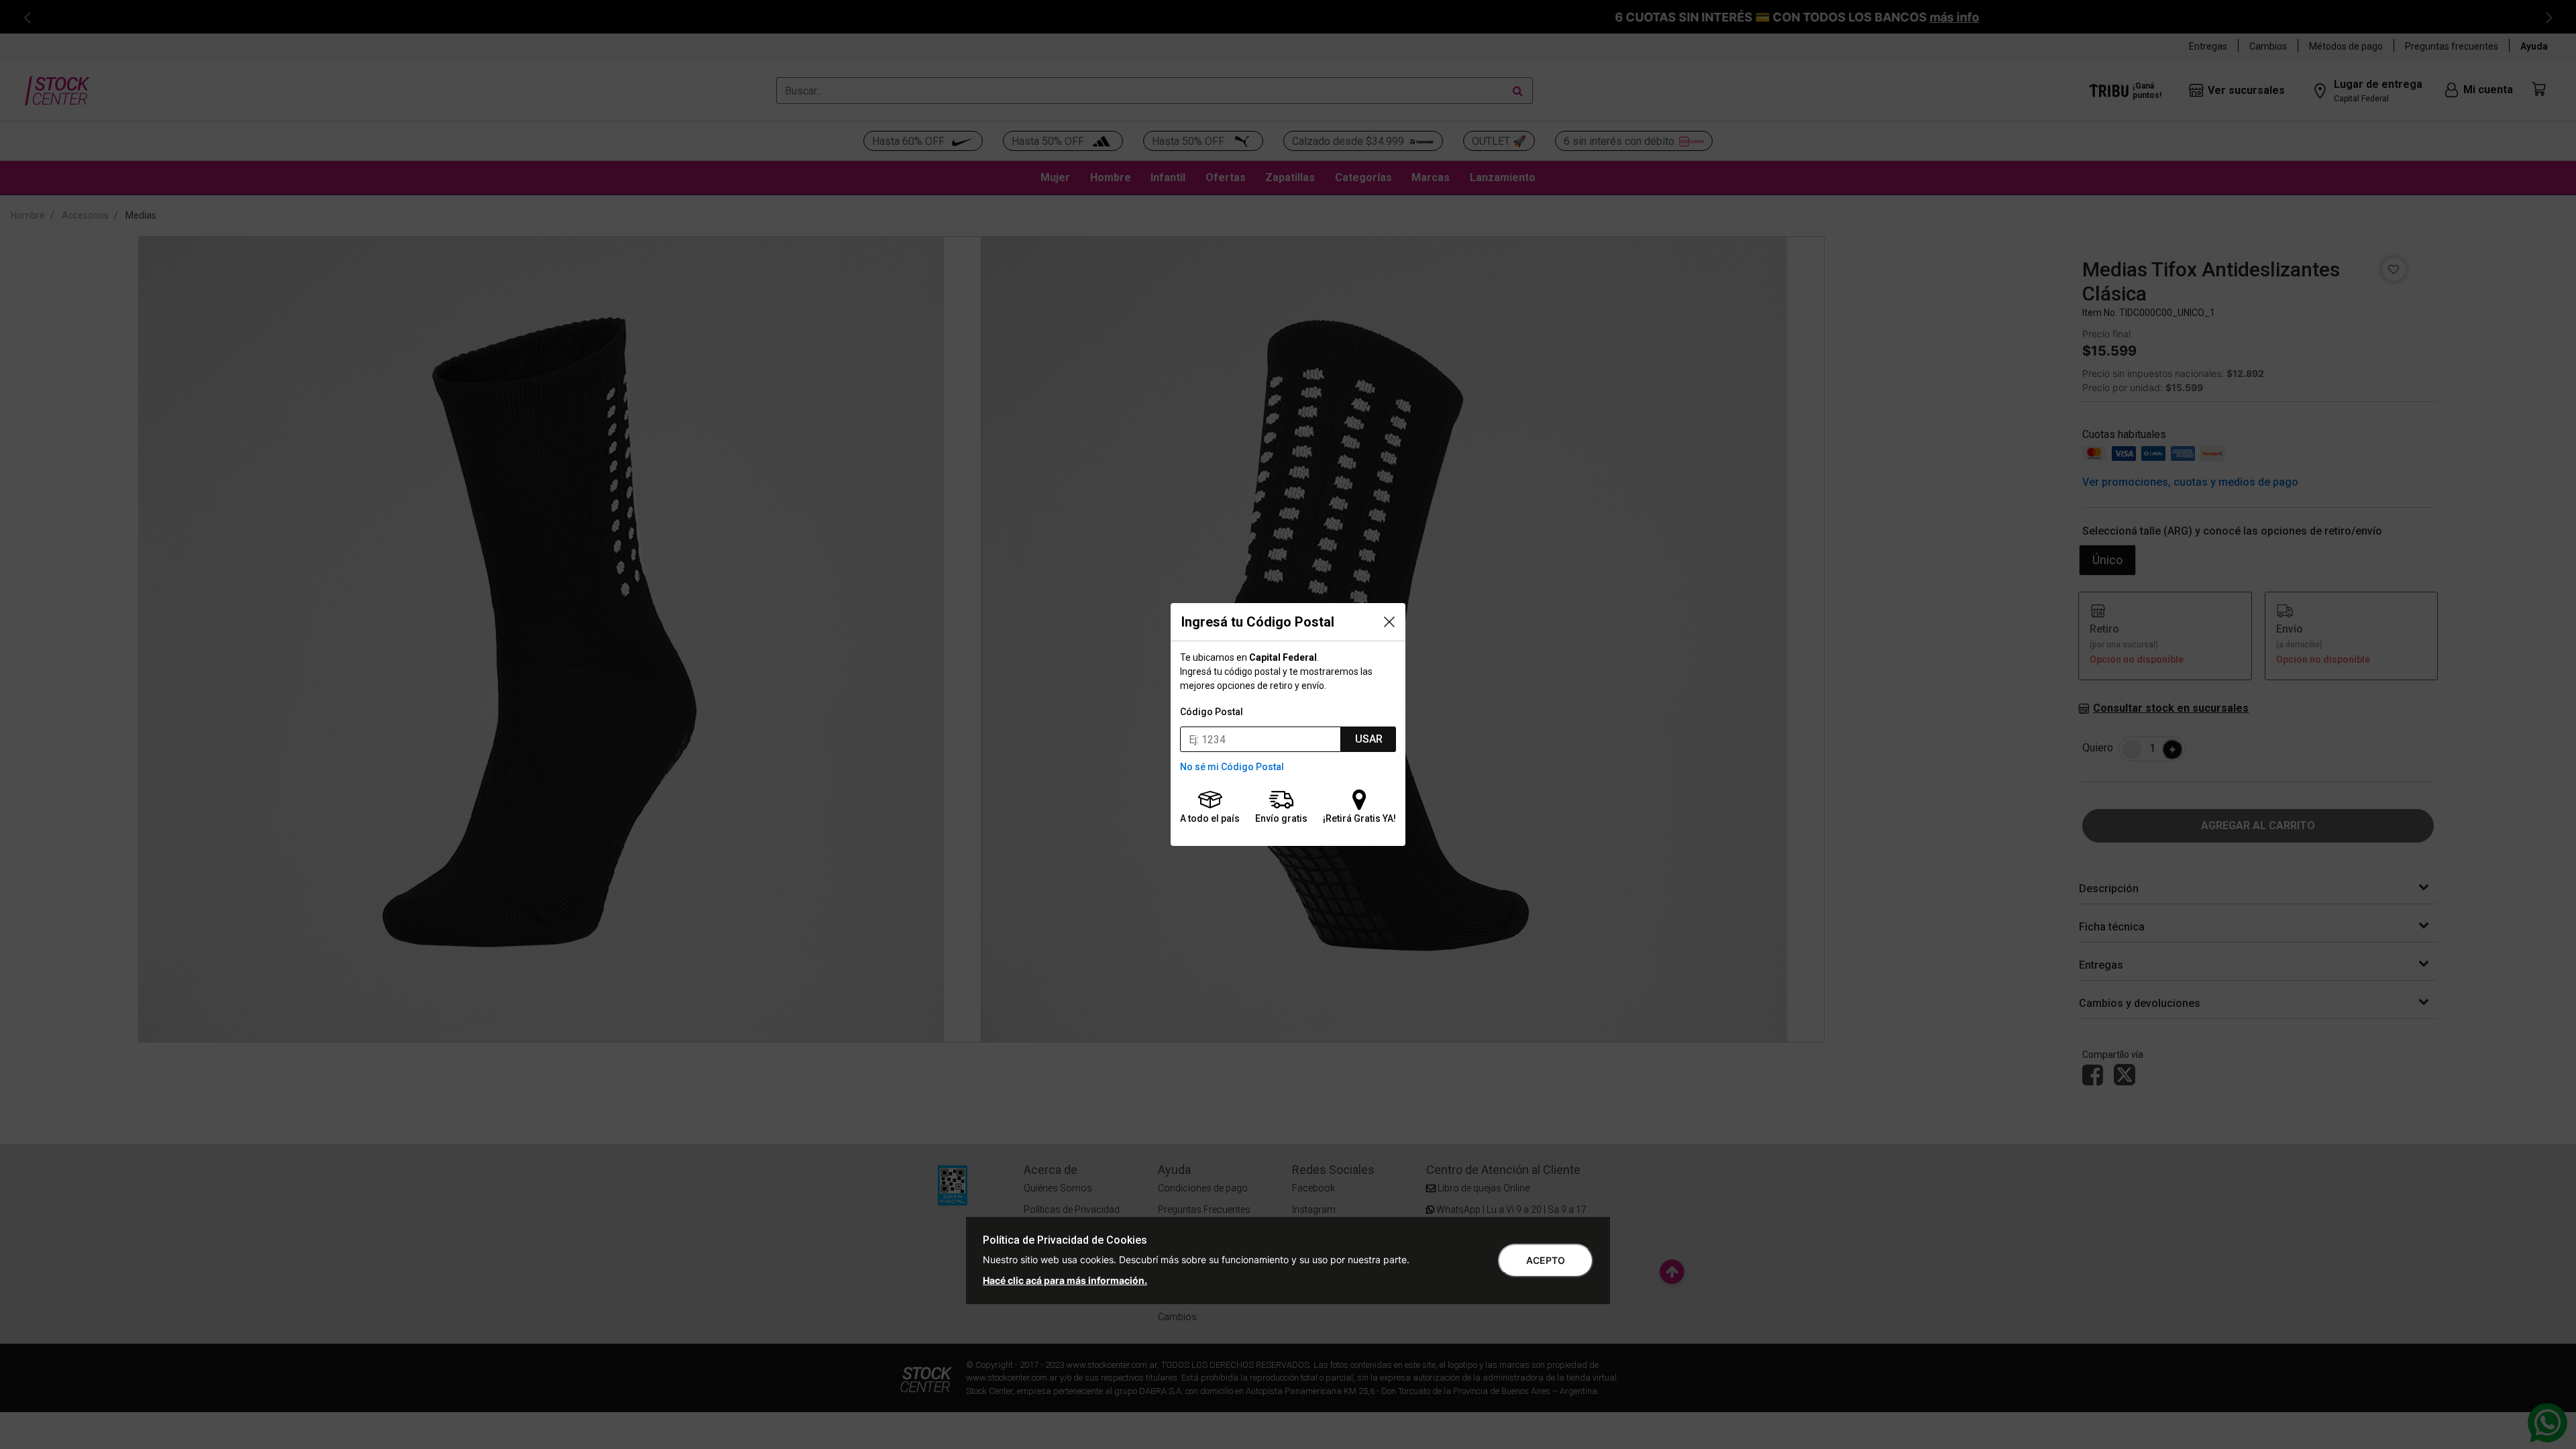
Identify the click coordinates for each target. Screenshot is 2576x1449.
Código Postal (1212, 712)
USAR (1369, 739)
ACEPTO (1546, 1260)
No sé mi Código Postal (1232, 767)
